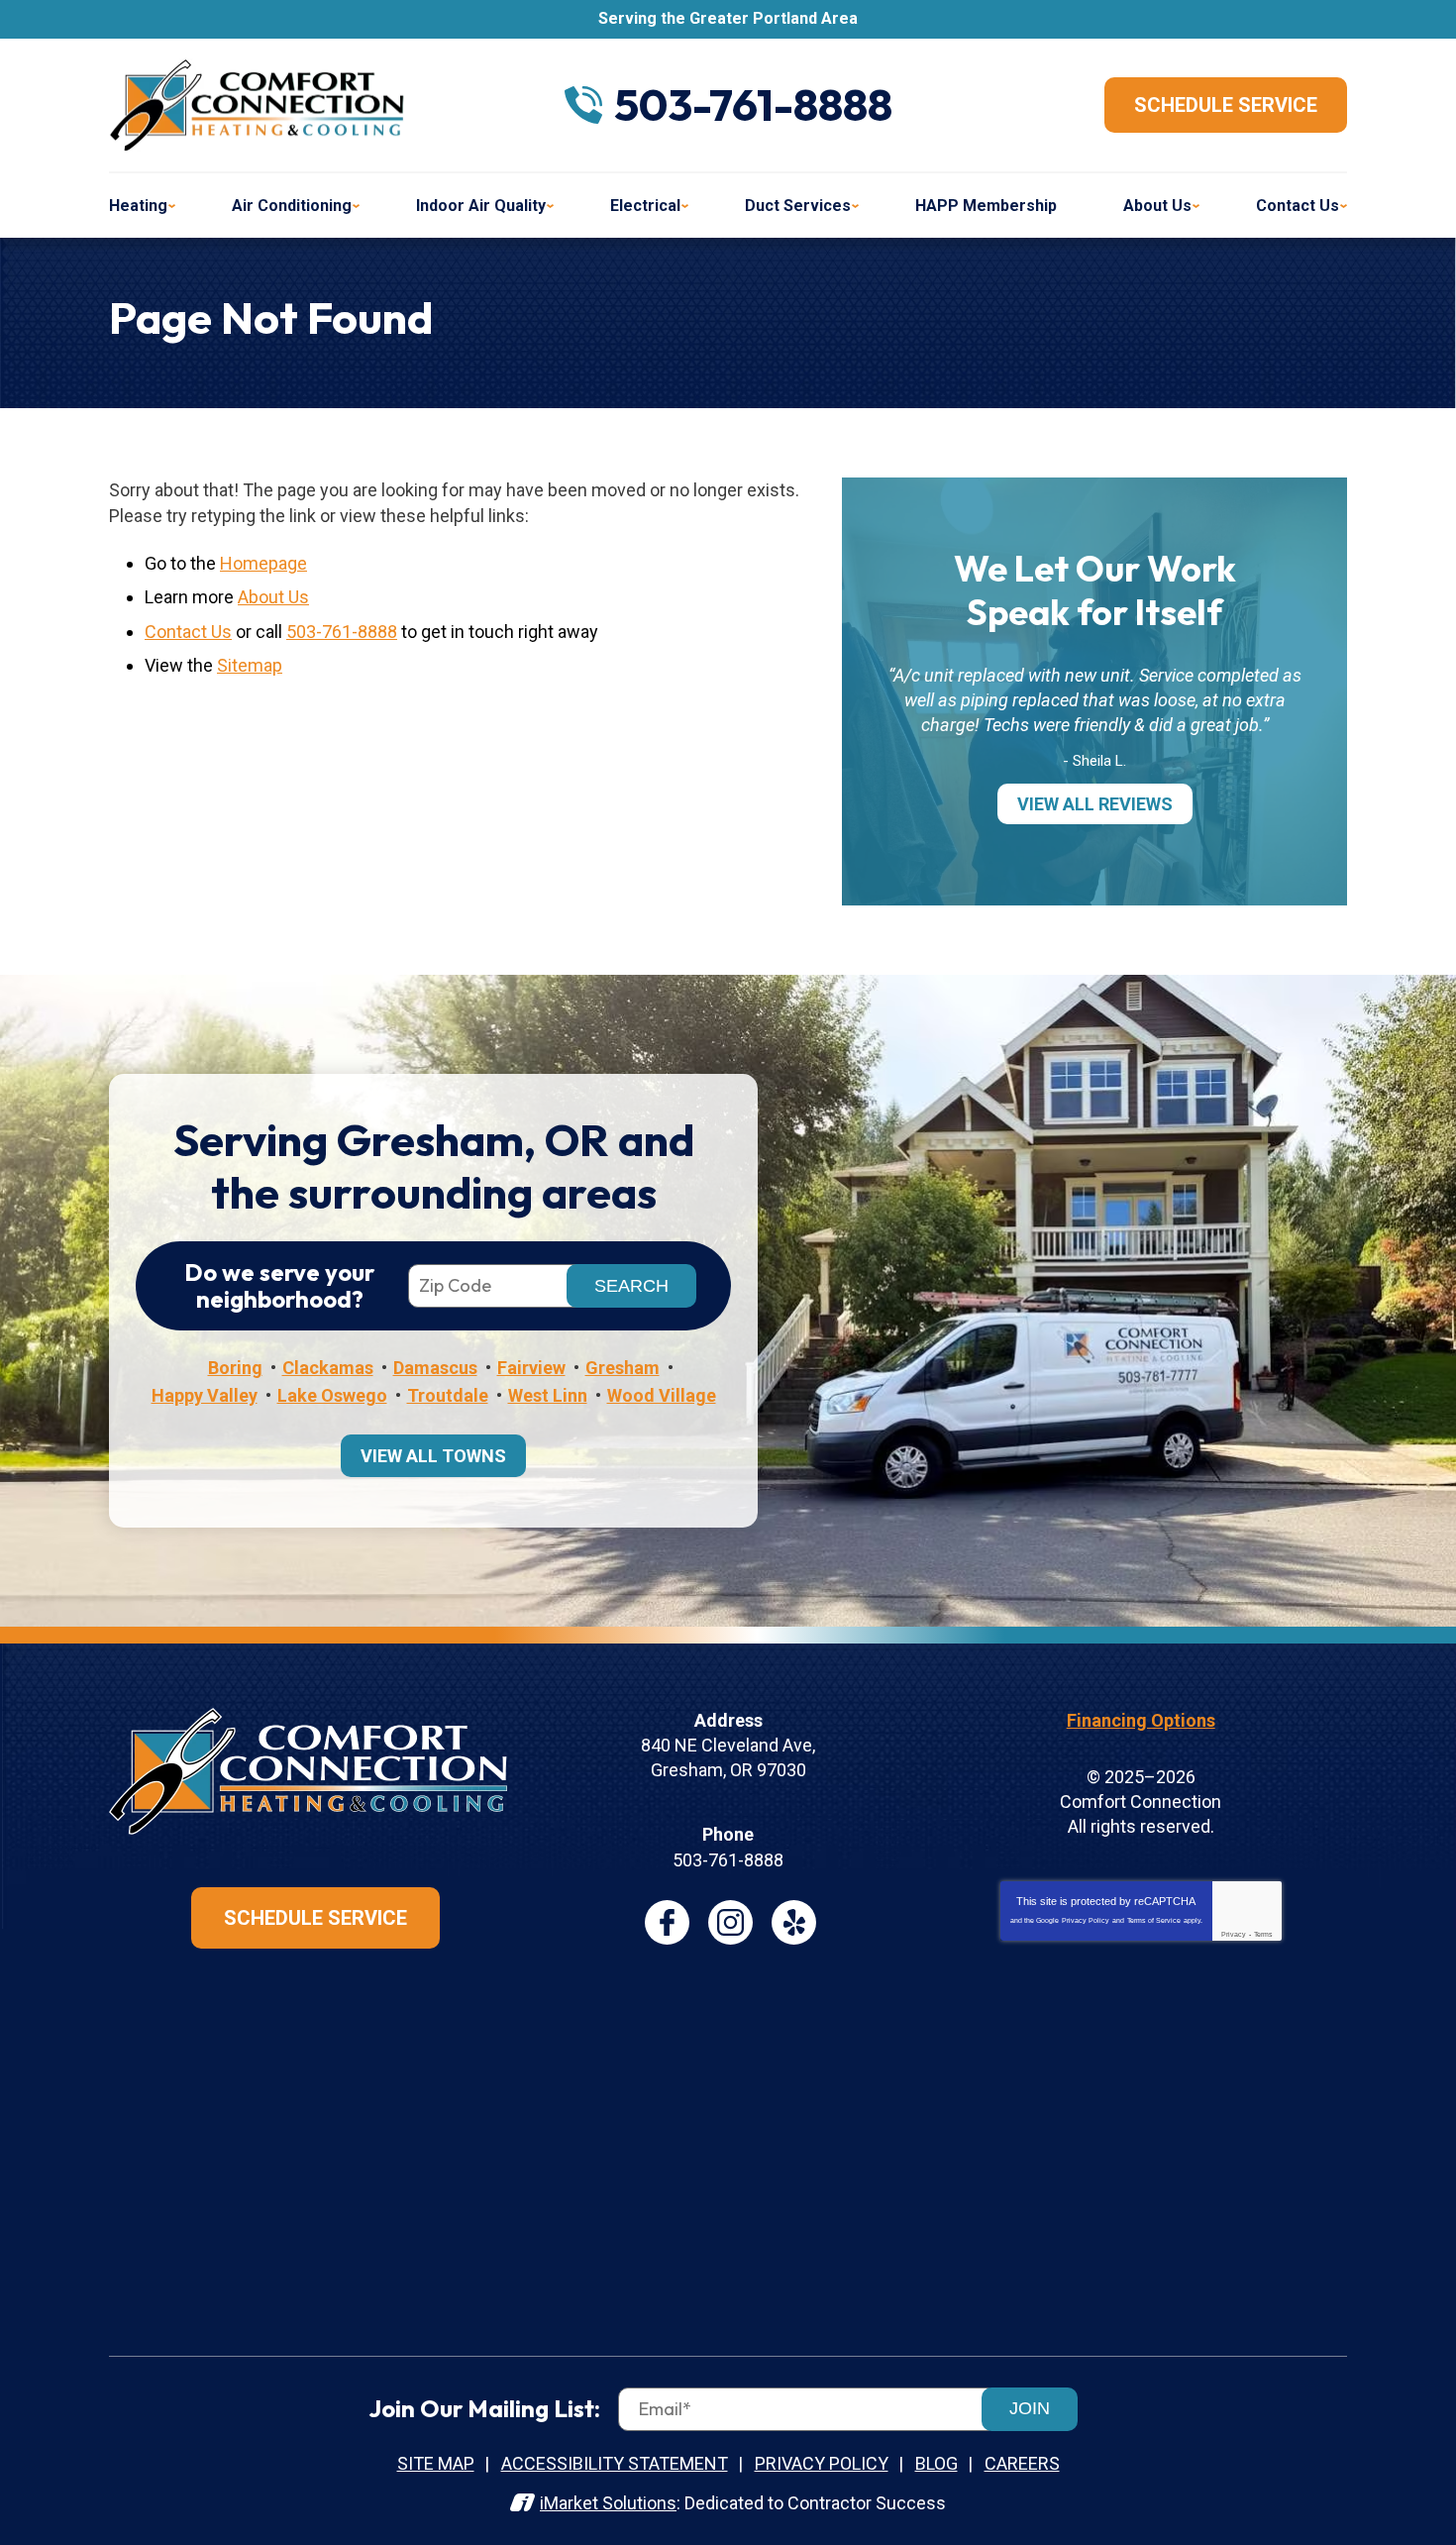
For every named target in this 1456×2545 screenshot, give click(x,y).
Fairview (531, 1368)
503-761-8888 (753, 105)
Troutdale (448, 1395)
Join (1030, 2408)
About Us (273, 597)
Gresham (623, 1368)
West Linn (548, 1395)
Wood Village (662, 1395)
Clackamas (328, 1368)
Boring (235, 1368)
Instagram (730, 1922)
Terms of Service (1154, 1920)
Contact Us (188, 632)
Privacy (1234, 1934)
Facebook (667, 1922)
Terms (1263, 1934)
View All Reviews (1095, 804)
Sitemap (250, 665)
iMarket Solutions (608, 2503)
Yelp (794, 1922)
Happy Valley (205, 1395)
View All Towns (433, 1456)
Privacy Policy (1086, 1920)
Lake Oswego (332, 1395)
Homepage (263, 563)
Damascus (435, 1368)
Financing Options (1141, 1720)
